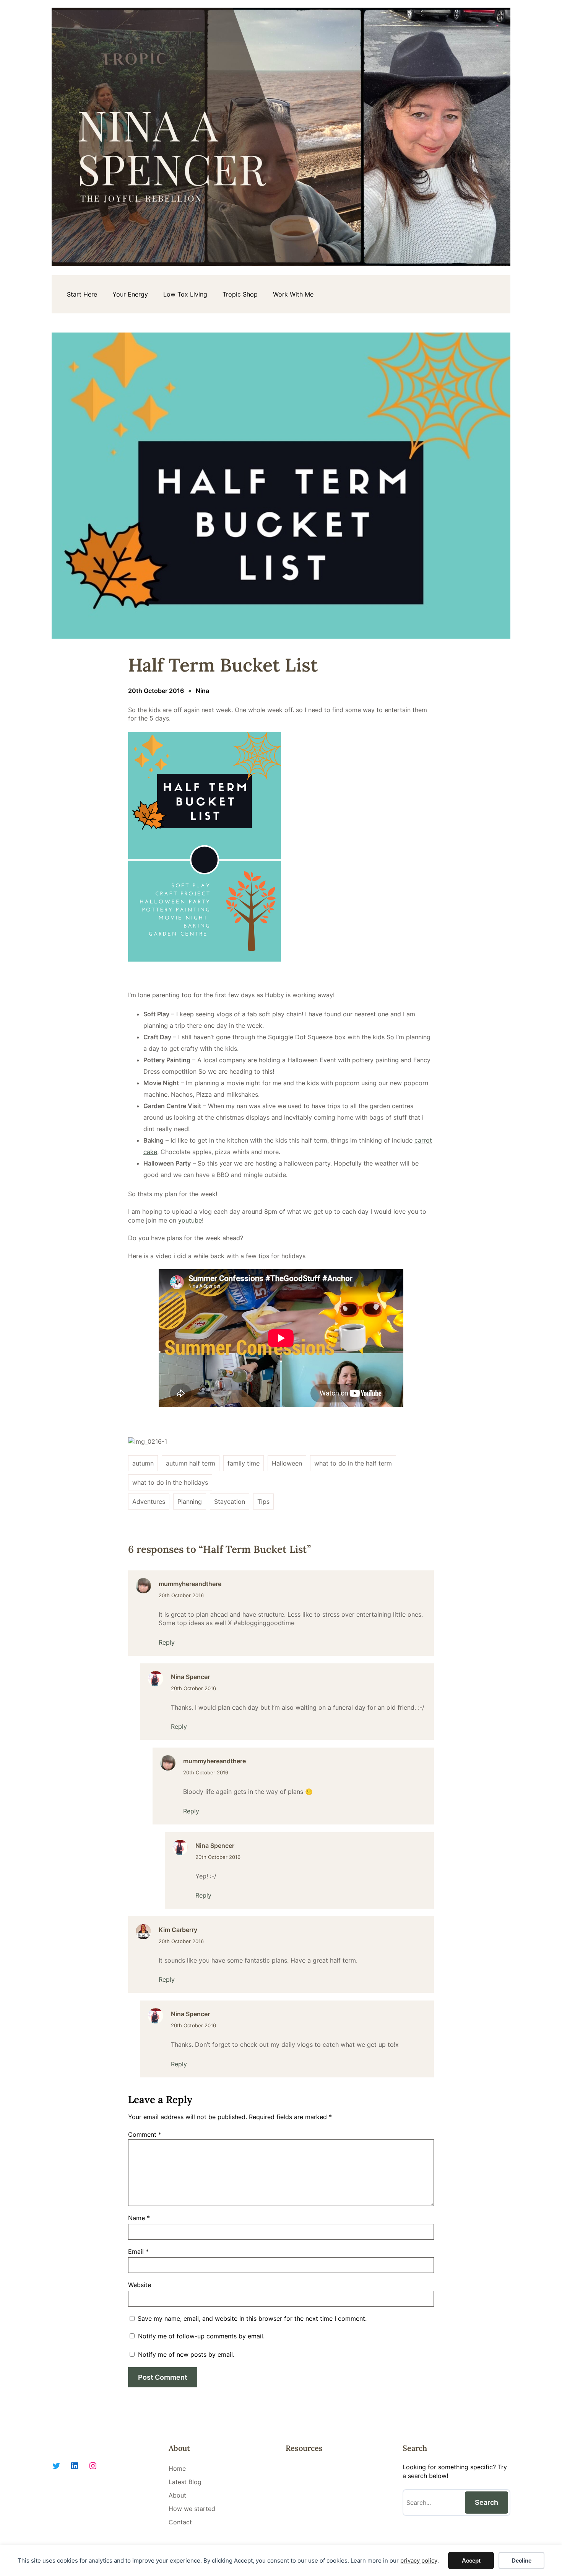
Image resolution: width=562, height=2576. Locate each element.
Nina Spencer (190, 1677)
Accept (471, 2561)
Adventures (149, 1502)
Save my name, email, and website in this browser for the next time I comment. (252, 2318)
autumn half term (191, 1463)
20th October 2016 (181, 1595)
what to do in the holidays (170, 1482)
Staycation (230, 1502)
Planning (190, 1502)
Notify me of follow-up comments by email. (201, 2336)
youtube (190, 1220)
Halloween (287, 1463)
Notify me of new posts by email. (186, 2354)
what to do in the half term (353, 1463)
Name (139, 2218)
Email (138, 2252)
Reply (167, 1642)
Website (140, 2285)
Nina (202, 691)
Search (486, 2502)
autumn (143, 1463)
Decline (521, 2561)
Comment (145, 2134)
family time (244, 1463)
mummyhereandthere (190, 1584)
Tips (263, 1502)
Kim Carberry (178, 1930)
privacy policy (419, 2561)
